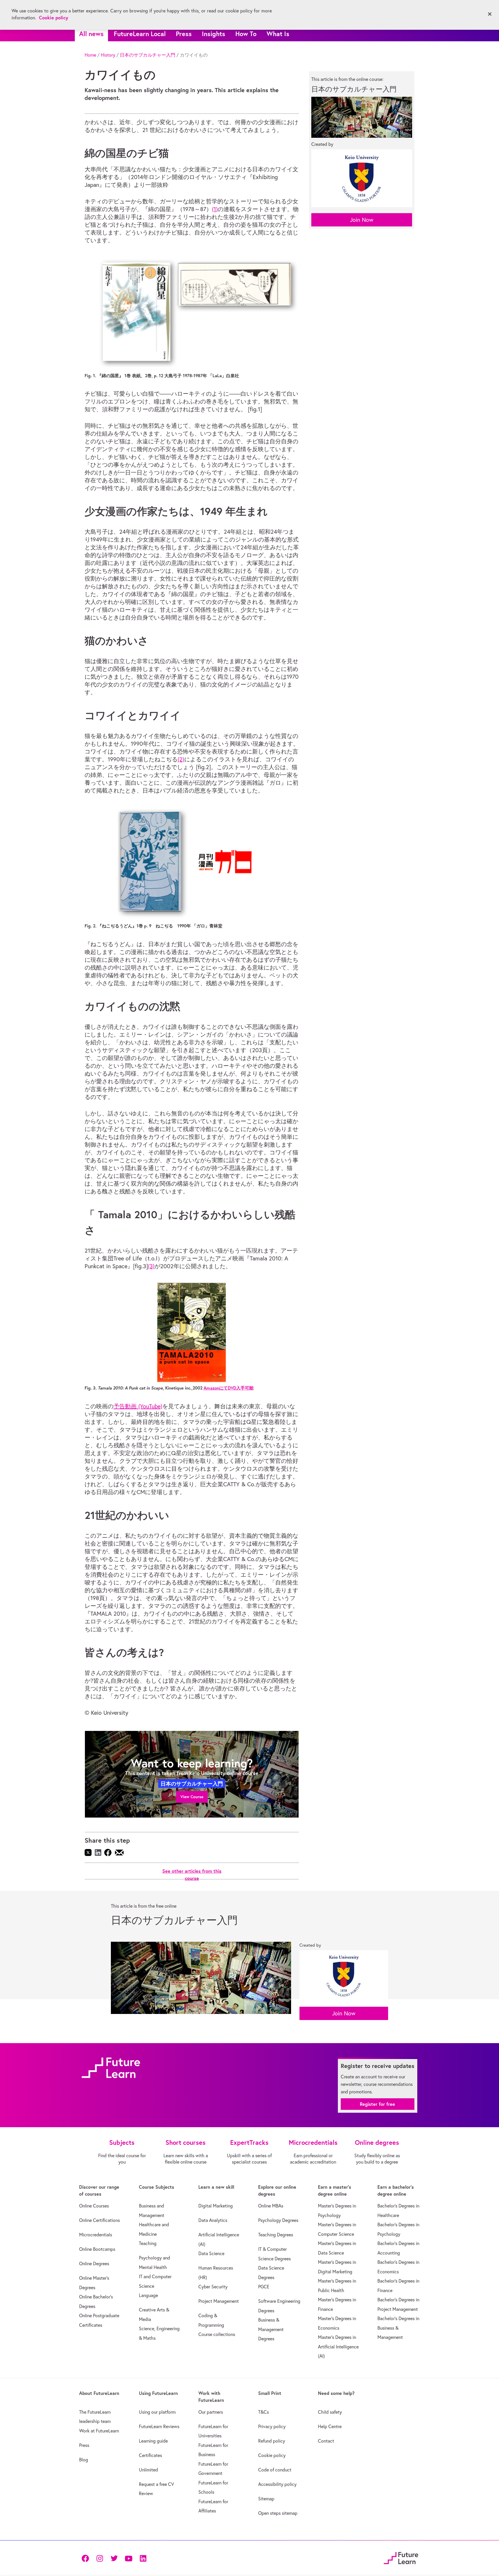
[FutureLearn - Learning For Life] (401, 2557)
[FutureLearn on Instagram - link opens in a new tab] (100, 2558)
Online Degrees (94, 2263)
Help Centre (330, 2426)
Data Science (211, 2253)
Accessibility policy (277, 2484)
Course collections (217, 2334)
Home (90, 55)
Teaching (148, 2243)
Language (148, 2295)
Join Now (362, 220)
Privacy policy (272, 2426)
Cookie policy (272, 2455)
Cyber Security (213, 2287)
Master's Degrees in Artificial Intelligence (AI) (338, 2347)
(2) (181, 759)
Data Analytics (213, 2220)
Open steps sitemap (278, 2513)
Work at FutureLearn (99, 2431)
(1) (215, 209)
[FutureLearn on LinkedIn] (143, 2558)
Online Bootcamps (97, 2249)
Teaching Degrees (276, 2235)
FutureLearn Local (140, 34)
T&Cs (264, 2412)
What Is (278, 34)
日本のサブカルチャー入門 (148, 55)
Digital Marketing (216, 2206)
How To (246, 34)
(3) (151, 1266)
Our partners (211, 2412)
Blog (84, 2460)
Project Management (219, 2301)
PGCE (264, 2287)
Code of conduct (275, 2470)
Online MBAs (271, 2206)
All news (91, 34)
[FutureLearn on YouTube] (129, 2558)
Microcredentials (96, 2235)
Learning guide (153, 2441)
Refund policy (272, 2441)
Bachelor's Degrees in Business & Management (398, 2328)
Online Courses (94, 2206)
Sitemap (266, 2499)
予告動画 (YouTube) (138, 1406)
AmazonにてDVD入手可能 (229, 1388)
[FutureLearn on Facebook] (87, 2558)
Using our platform (157, 2412)
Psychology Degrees (278, 2220)
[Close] (490, 14)
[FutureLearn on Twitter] (114, 2558)
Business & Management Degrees (271, 2329)
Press (184, 34)
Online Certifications (99, 2220)
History (108, 55)
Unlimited (148, 2470)
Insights (214, 34)
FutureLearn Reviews (159, 2426)
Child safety (330, 2412)
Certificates (150, 2455)
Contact (326, 2441)
